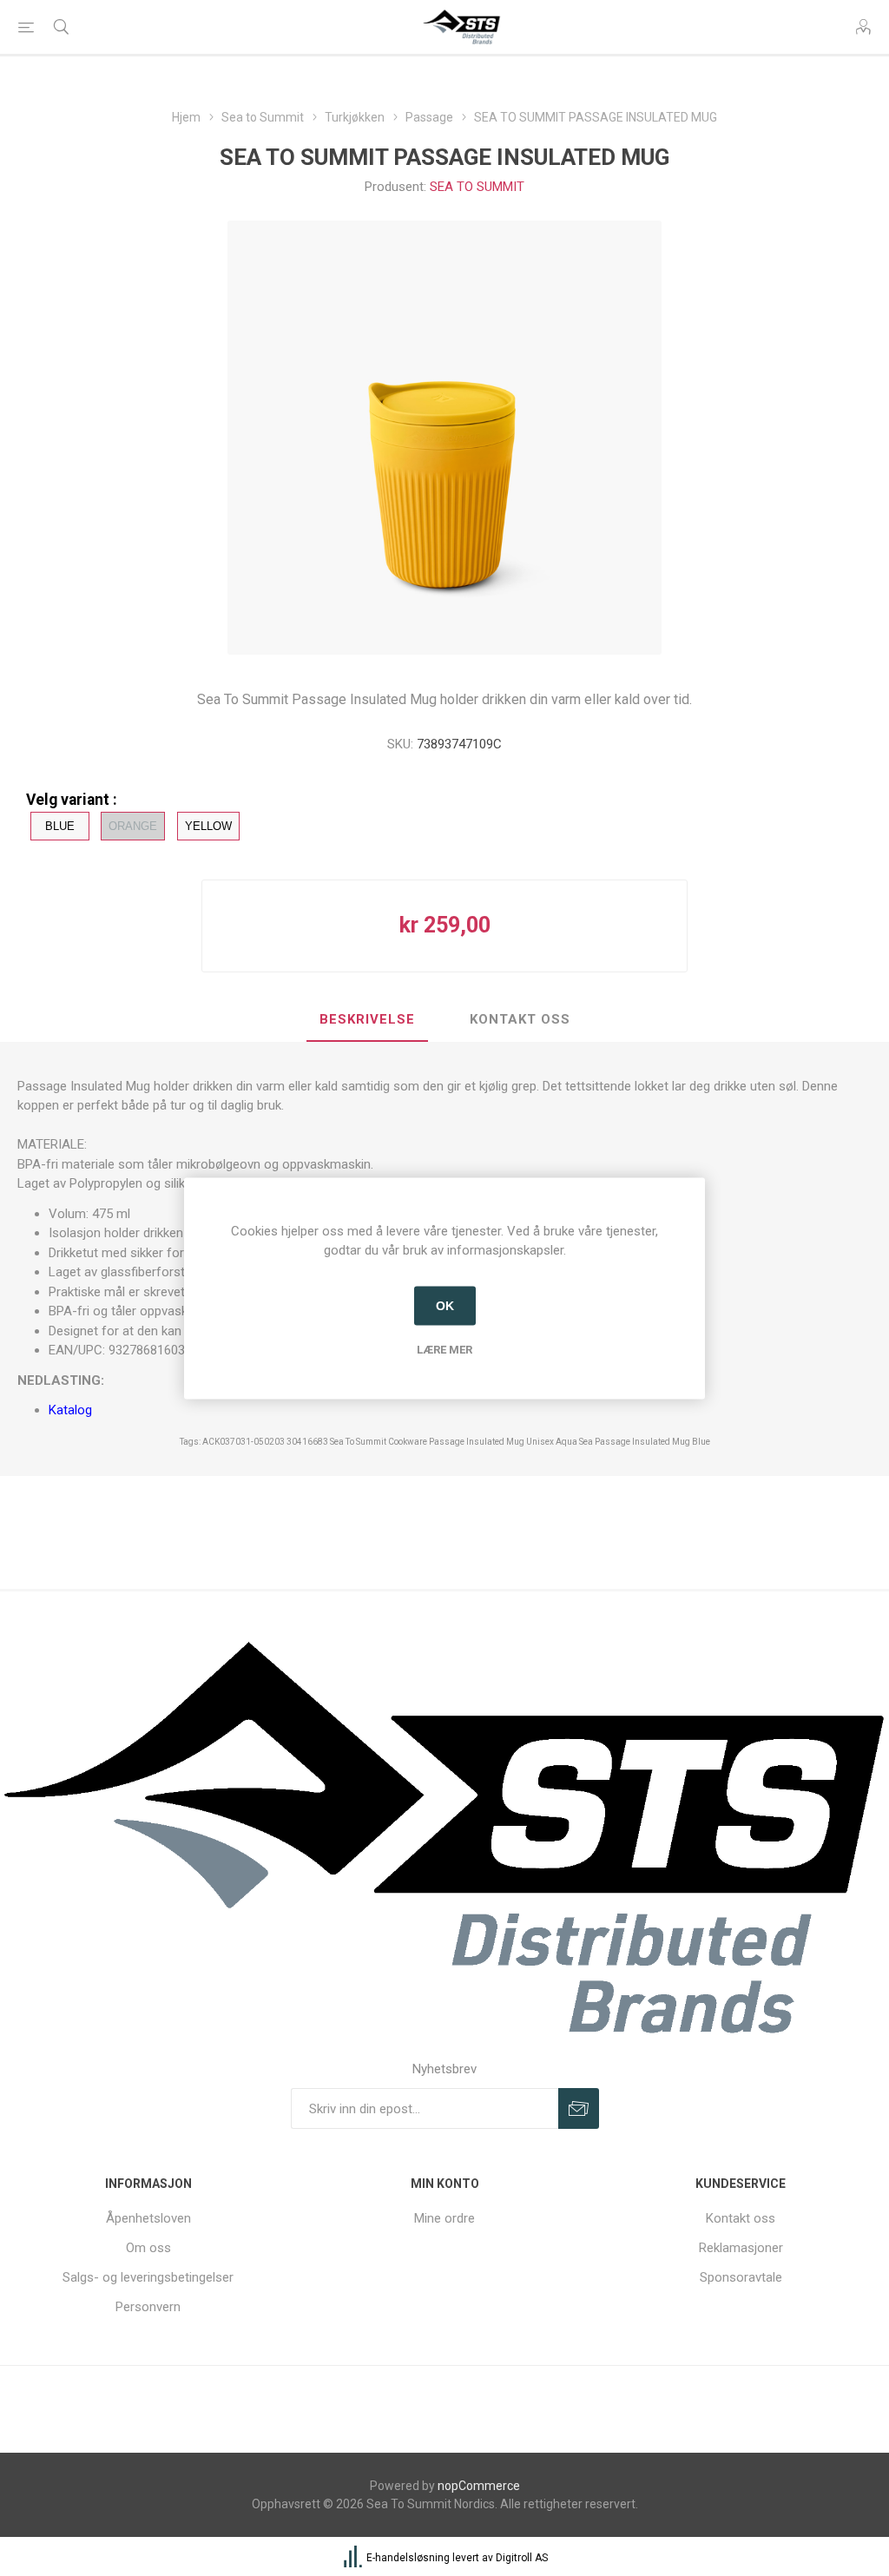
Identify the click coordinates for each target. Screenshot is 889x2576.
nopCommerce (479, 2486)
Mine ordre (444, 2218)
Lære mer (444, 1349)
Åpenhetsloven (148, 2218)
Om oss (148, 2248)
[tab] (367, 1020)
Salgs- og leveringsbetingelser (148, 2277)
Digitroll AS (522, 2559)
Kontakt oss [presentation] (520, 1019)
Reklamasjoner (741, 2248)
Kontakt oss (741, 2218)
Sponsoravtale (741, 2277)
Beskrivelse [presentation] (367, 1019)
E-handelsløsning (408, 2559)
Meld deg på (579, 2108)
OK (445, 1306)
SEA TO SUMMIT (477, 187)
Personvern (148, 2307)
